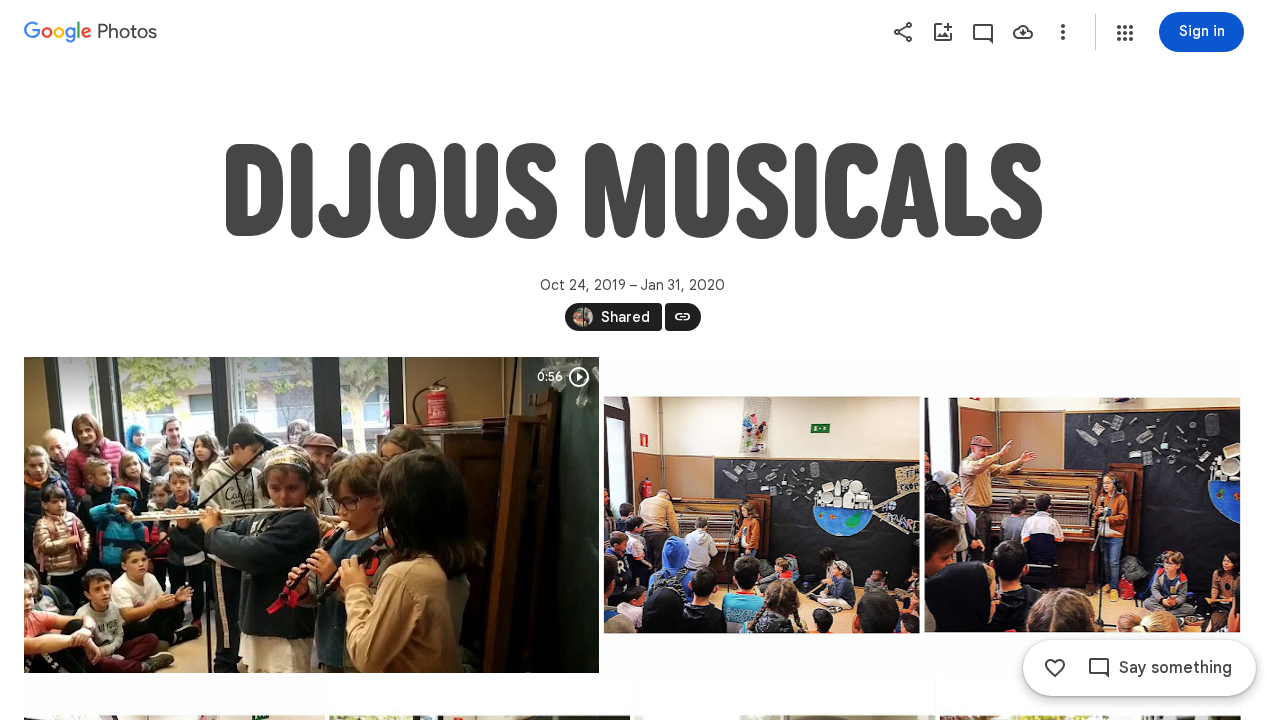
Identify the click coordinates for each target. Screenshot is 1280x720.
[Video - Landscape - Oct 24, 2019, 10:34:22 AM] (311, 515)
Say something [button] (1175, 668)
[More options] (1063, 32)
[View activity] (983, 32)
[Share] (903, 32)
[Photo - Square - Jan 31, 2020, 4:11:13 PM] (1082, 515)
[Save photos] (1023, 32)
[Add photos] (943, 32)
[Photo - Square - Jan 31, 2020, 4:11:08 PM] (762, 515)
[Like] (1055, 668)
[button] (1125, 33)
